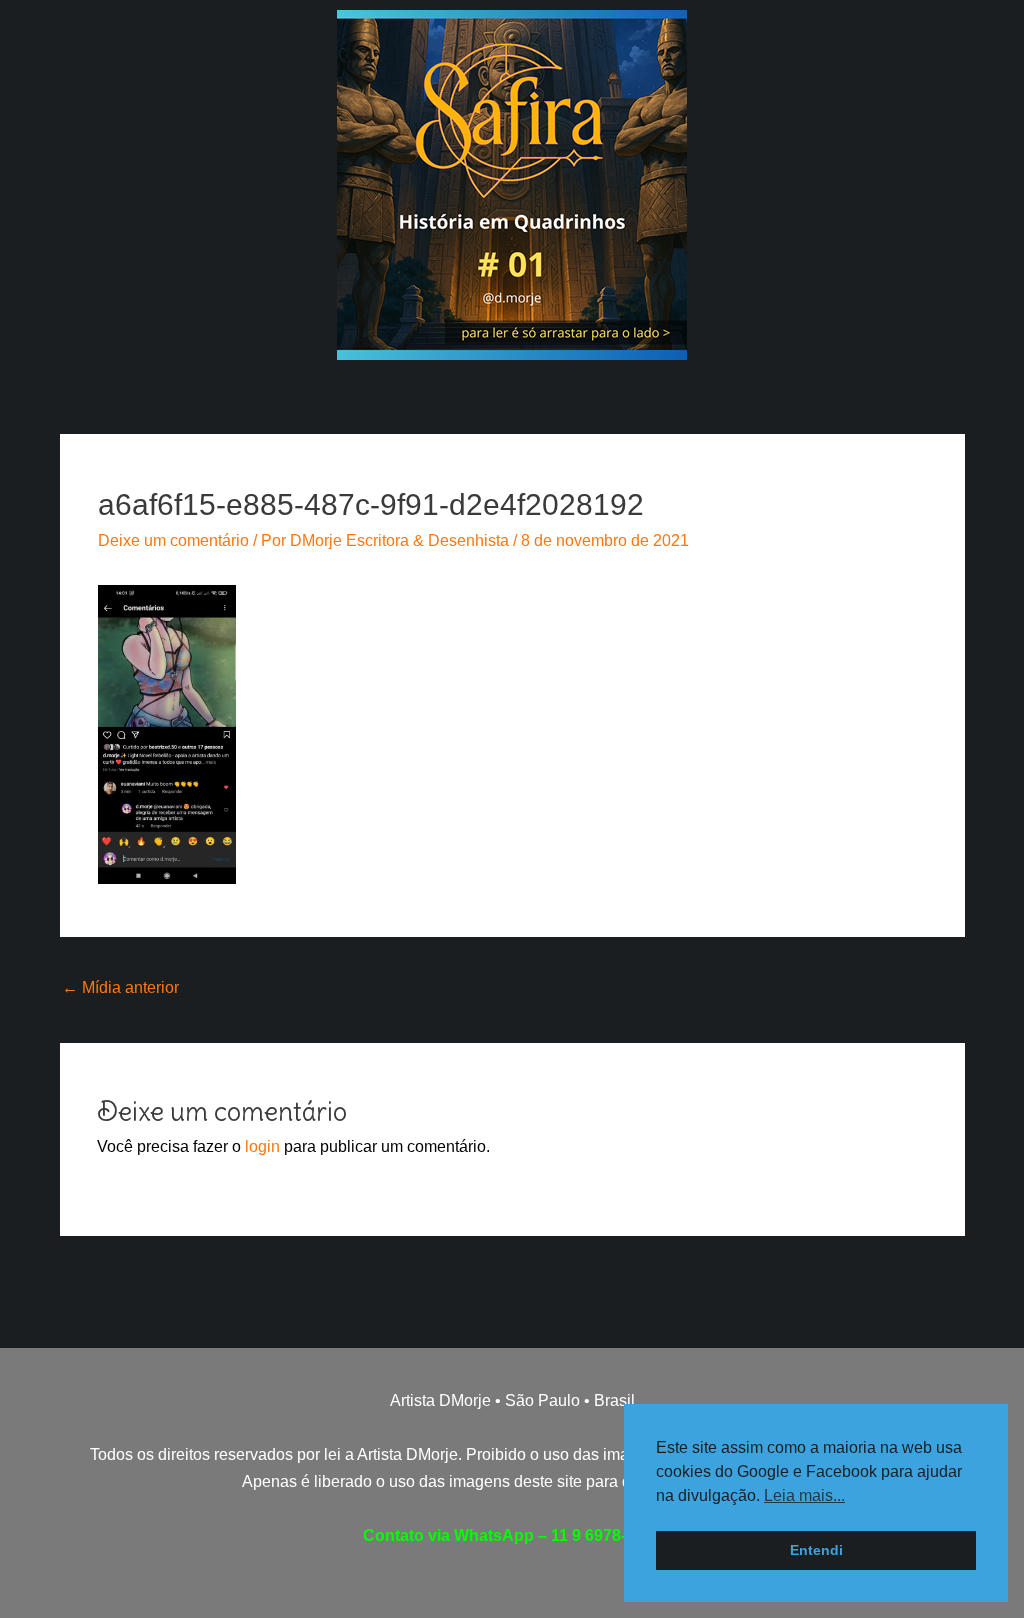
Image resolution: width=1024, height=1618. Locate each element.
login (262, 1146)
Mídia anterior (120, 987)
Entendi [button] (816, 1550)
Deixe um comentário (173, 540)
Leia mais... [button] (804, 1495)
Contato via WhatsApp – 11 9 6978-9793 (512, 1535)
